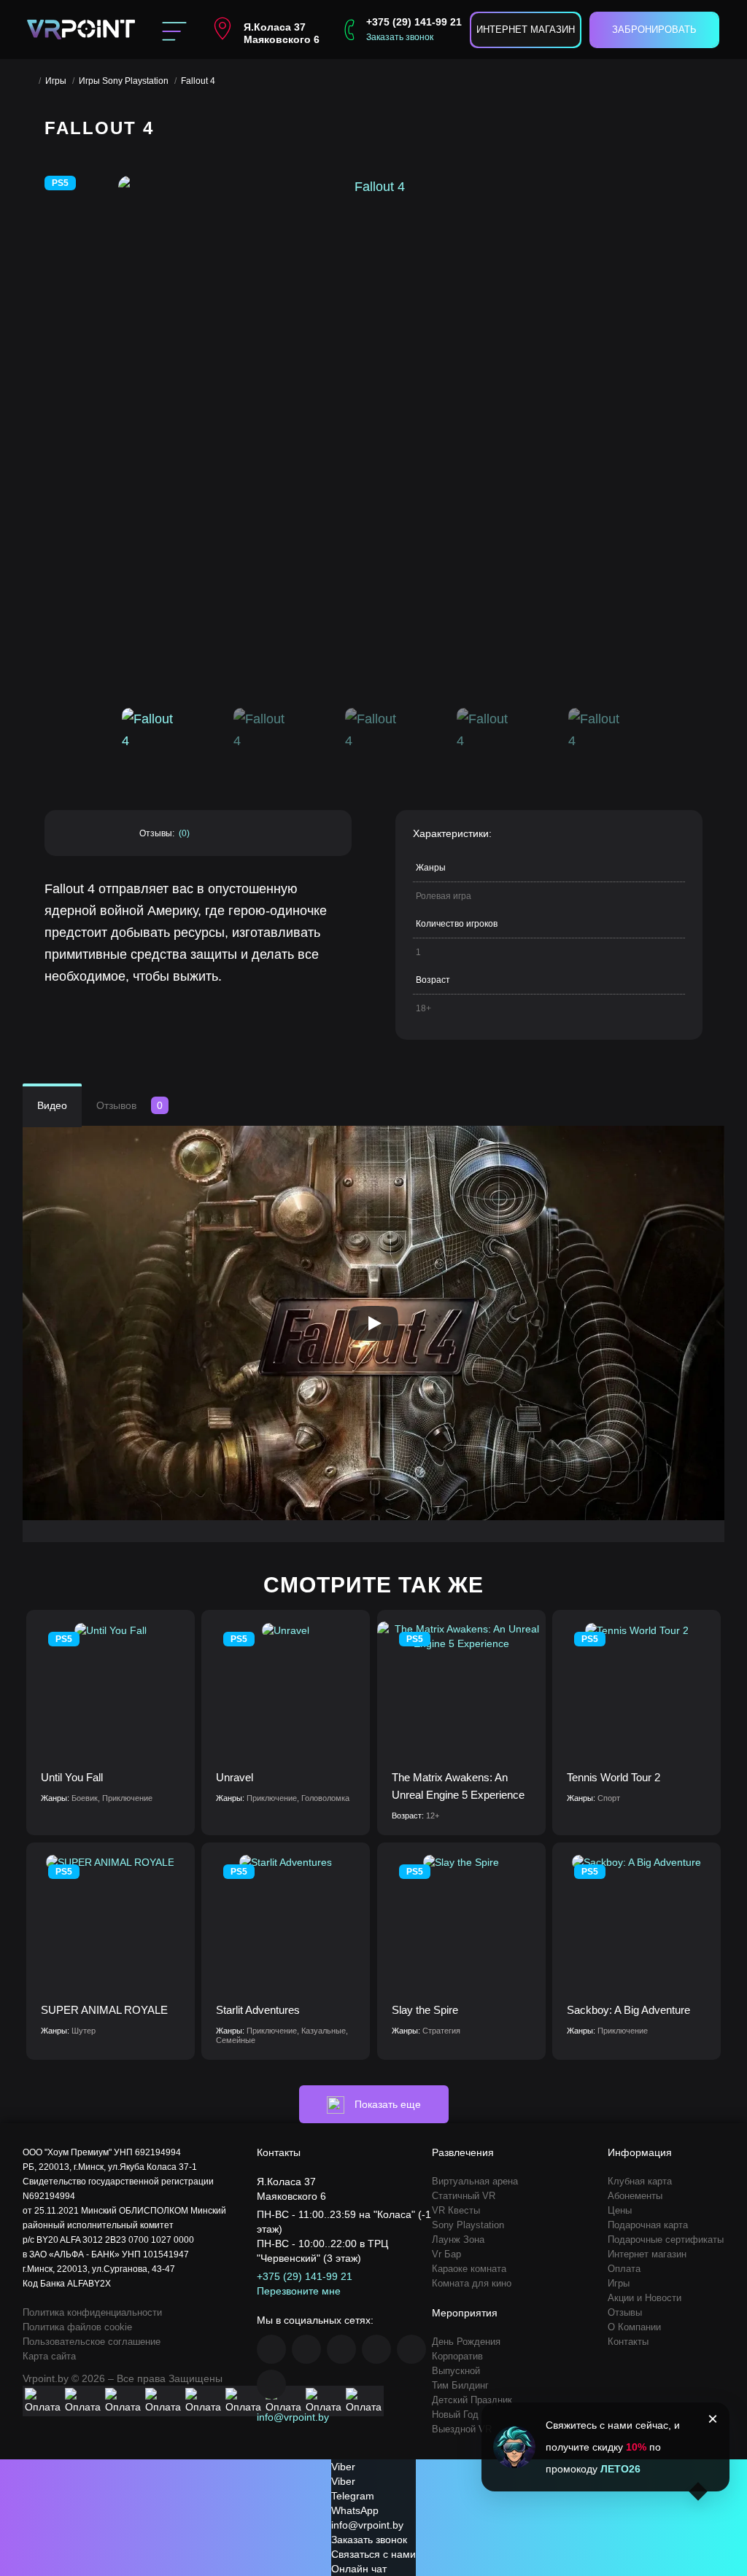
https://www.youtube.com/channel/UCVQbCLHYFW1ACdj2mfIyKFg (376, 2349)
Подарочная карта (648, 2225)
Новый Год (455, 2414)
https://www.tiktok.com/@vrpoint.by (271, 2384)
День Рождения (466, 2342)
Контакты (628, 2342)
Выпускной (456, 2371)
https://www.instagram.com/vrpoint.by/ (306, 2349)
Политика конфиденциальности (92, 2312)
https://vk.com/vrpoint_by (341, 2349)
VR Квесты (456, 2210)
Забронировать (654, 30)
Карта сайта (49, 2356)
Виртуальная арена (475, 2181)
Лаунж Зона (458, 2240)
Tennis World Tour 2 (614, 1777)
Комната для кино (472, 2283)
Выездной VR (462, 2429)
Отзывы (625, 2312)
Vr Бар (446, 2254)
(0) (184, 833)
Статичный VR (464, 2196)
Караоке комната (469, 2269)
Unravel (235, 1777)
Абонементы (635, 2196)
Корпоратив (457, 2356)
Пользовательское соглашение (92, 2342)
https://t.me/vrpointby (411, 2349)
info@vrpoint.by (293, 2417)
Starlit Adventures (258, 2010)
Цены (620, 2210)
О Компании (634, 2327)
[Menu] (174, 30)
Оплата (624, 2269)
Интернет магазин (526, 30)
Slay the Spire (425, 2010)
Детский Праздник (472, 2400)
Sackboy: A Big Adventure (628, 2010)
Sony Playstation (468, 2225)
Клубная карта (640, 2181)
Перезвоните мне (299, 2291)
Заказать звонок (400, 37)
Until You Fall (72, 1777)
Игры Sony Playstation (124, 81)
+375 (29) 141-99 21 (414, 22)
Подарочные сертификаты (666, 2240)
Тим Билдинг (460, 2385)
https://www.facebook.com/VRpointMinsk (271, 2349)
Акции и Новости (645, 2298)
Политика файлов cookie (77, 2327)
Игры (56, 81)
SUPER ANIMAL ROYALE (104, 2010)
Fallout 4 (198, 81)
